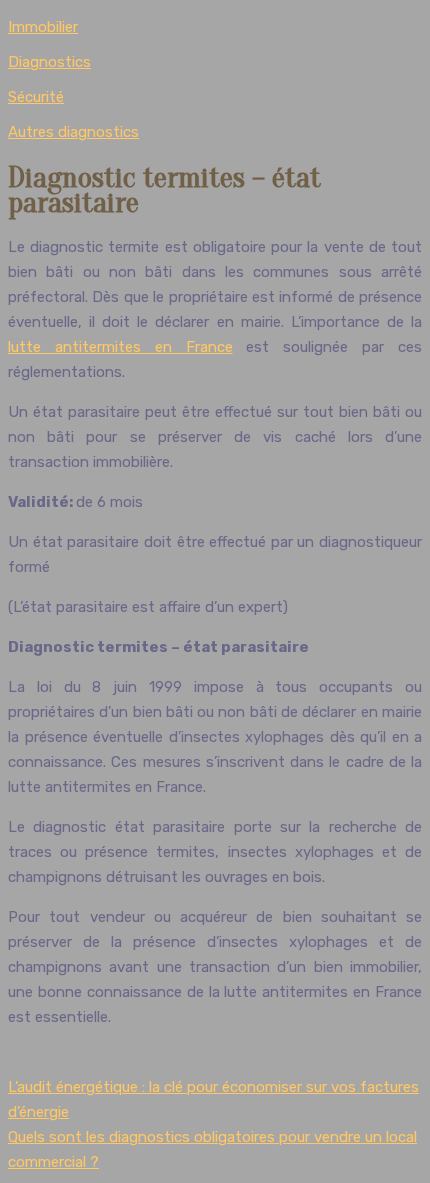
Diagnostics (49, 62)
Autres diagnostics (73, 132)
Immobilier (43, 27)
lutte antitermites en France (120, 347)
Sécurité (36, 97)
